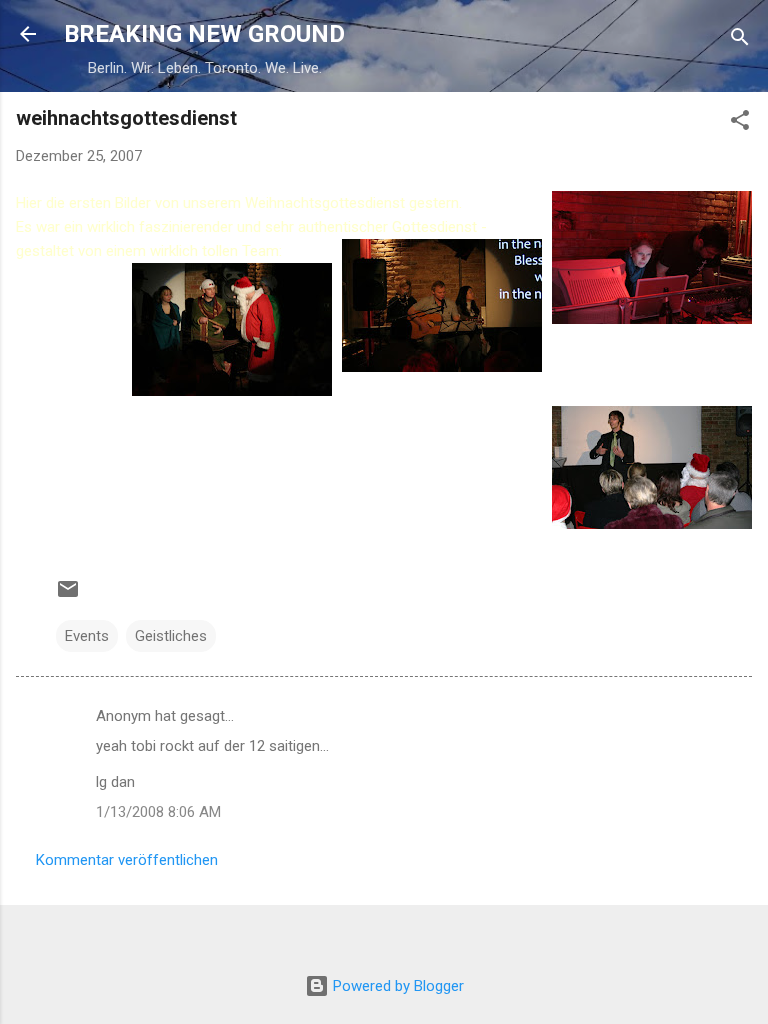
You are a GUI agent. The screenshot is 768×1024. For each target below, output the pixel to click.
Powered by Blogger (396, 986)
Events (87, 636)
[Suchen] (740, 40)
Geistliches (171, 636)
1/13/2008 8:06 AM (158, 812)
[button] (740, 123)
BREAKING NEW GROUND (204, 34)
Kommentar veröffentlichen (127, 860)
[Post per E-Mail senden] (68, 596)
